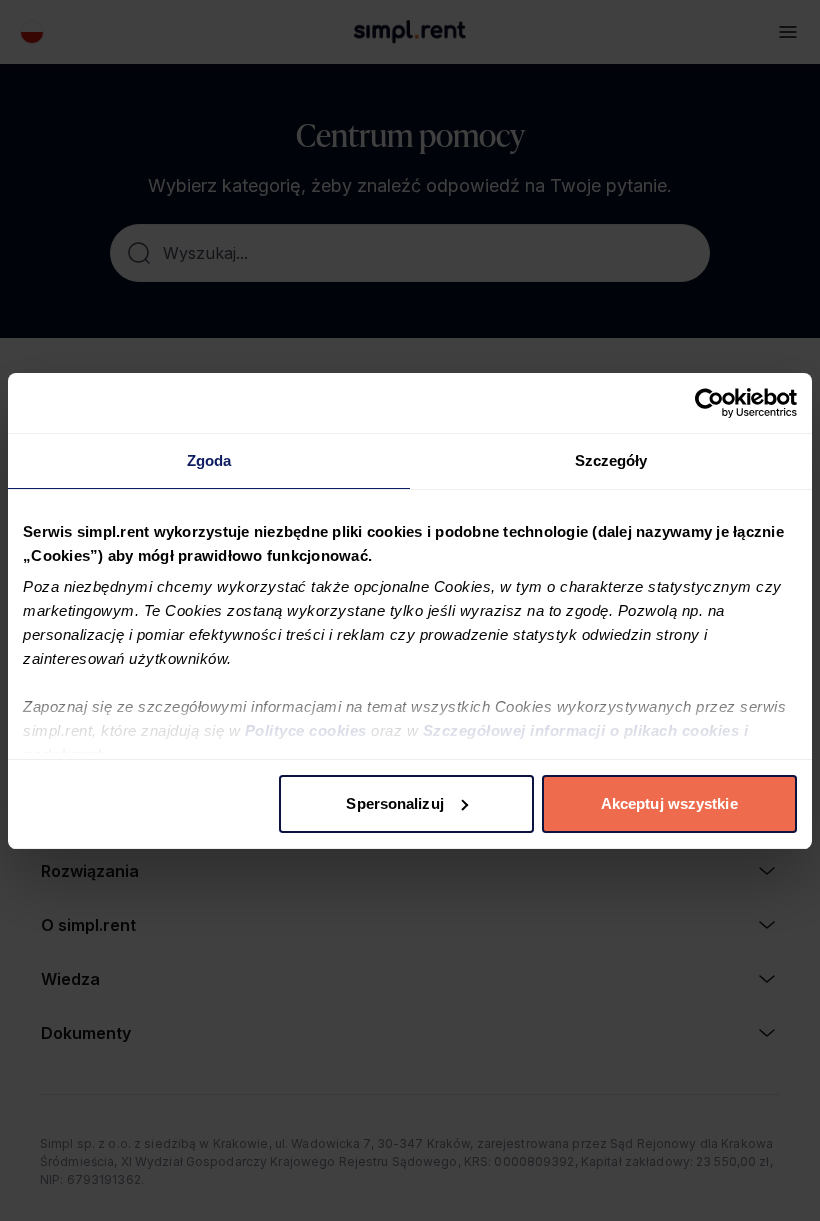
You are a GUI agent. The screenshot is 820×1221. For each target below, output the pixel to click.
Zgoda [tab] (209, 460)
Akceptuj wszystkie (669, 803)
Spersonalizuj (394, 803)
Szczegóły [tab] (611, 460)
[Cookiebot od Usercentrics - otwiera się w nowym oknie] (709, 403)
